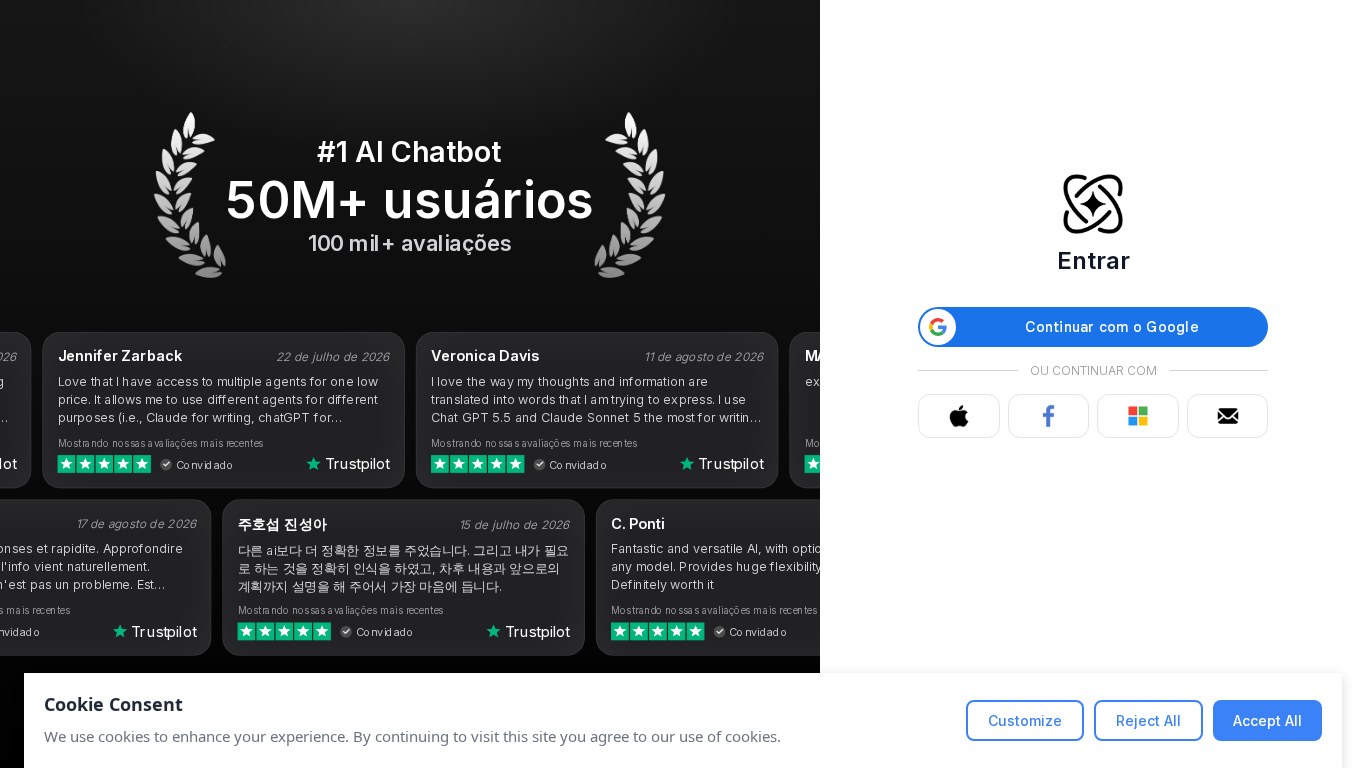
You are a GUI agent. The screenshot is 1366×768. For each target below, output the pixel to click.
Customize (1025, 720)
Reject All (1148, 720)
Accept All (1267, 720)
